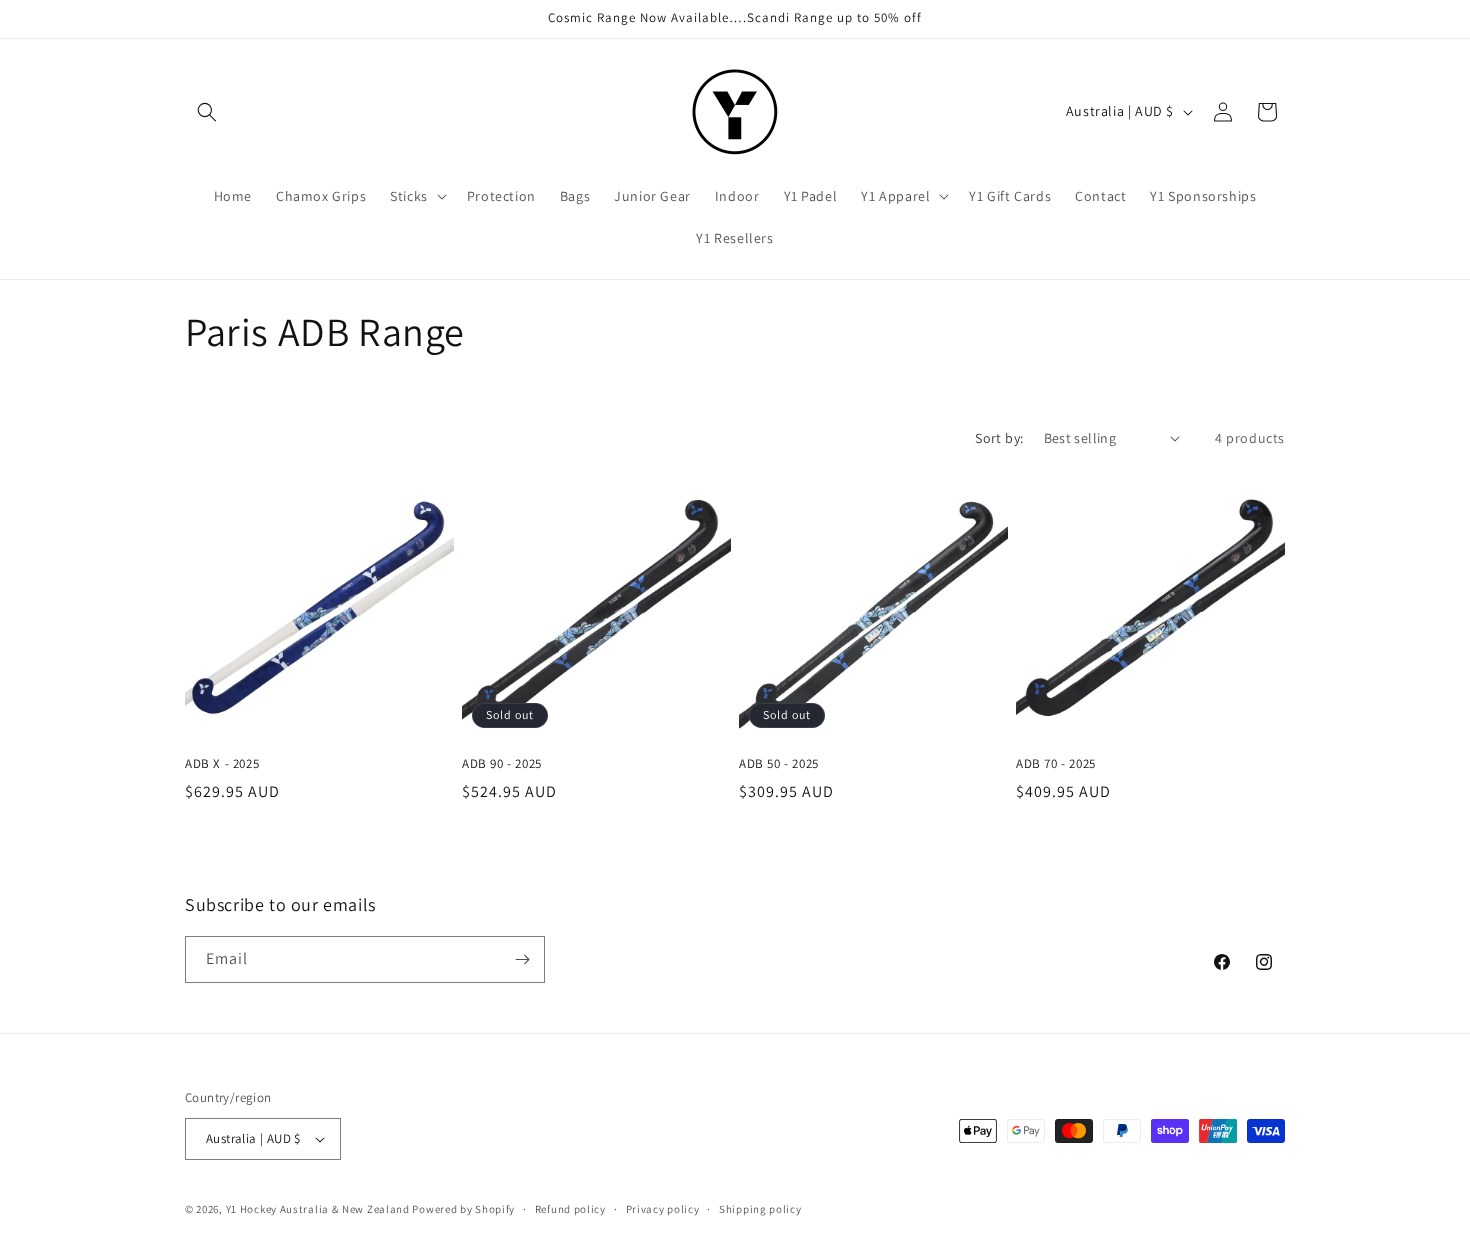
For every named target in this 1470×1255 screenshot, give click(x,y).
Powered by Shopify (463, 1209)
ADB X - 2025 (222, 764)
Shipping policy (760, 1209)
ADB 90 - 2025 (502, 764)
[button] (207, 112)
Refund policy (570, 1209)
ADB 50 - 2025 (779, 764)
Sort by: (999, 438)
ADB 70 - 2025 (1056, 764)
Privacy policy (663, 1209)
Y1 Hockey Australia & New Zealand (318, 1209)
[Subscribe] (522, 959)
